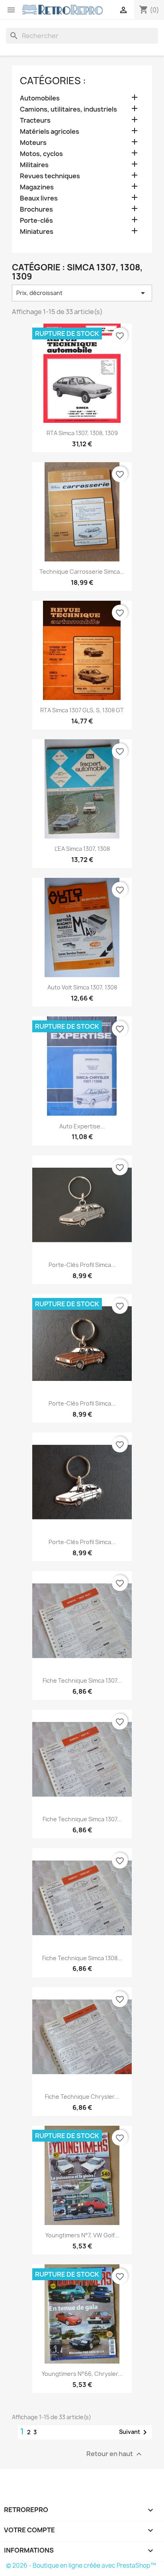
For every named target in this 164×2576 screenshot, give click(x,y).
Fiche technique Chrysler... (82, 2097)
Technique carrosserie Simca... (82, 572)
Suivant (134, 2432)
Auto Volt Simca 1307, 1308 (82, 987)
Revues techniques (50, 176)
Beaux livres (39, 198)
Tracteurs (35, 121)
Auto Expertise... (82, 1126)
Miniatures (37, 232)
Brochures (36, 209)
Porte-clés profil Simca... (82, 1265)
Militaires (34, 165)
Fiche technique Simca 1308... (82, 1958)
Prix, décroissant (82, 293)
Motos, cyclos (41, 154)
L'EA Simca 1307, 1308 (82, 849)
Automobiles (40, 98)
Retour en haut (115, 2454)
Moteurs (33, 143)
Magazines (37, 187)
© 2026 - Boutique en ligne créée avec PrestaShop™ (81, 2565)
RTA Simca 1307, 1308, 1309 (82, 433)
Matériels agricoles (50, 132)
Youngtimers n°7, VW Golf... (82, 2235)
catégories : (53, 81)
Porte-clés (36, 221)
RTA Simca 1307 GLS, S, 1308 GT (82, 710)
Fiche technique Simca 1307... (82, 1680)
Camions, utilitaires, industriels (68, 109)
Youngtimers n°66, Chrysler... (82, 2374)
